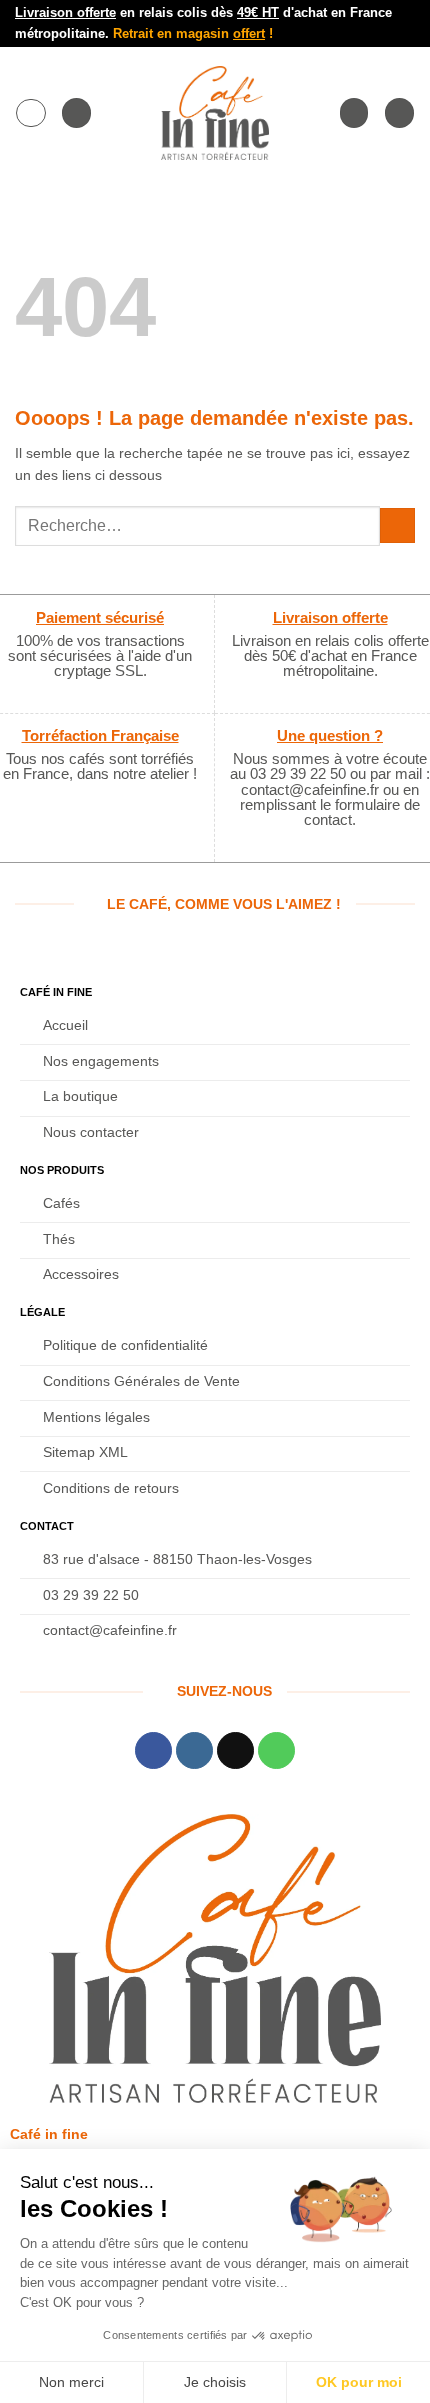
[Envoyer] (397, 525)
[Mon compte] (354, 112)
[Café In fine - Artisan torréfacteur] (215, 113)
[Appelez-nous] (276, 1751)
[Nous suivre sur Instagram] (194, 1751)
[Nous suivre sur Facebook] (153, 1751)
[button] (30, 113)
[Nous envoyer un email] (235, 1751)
